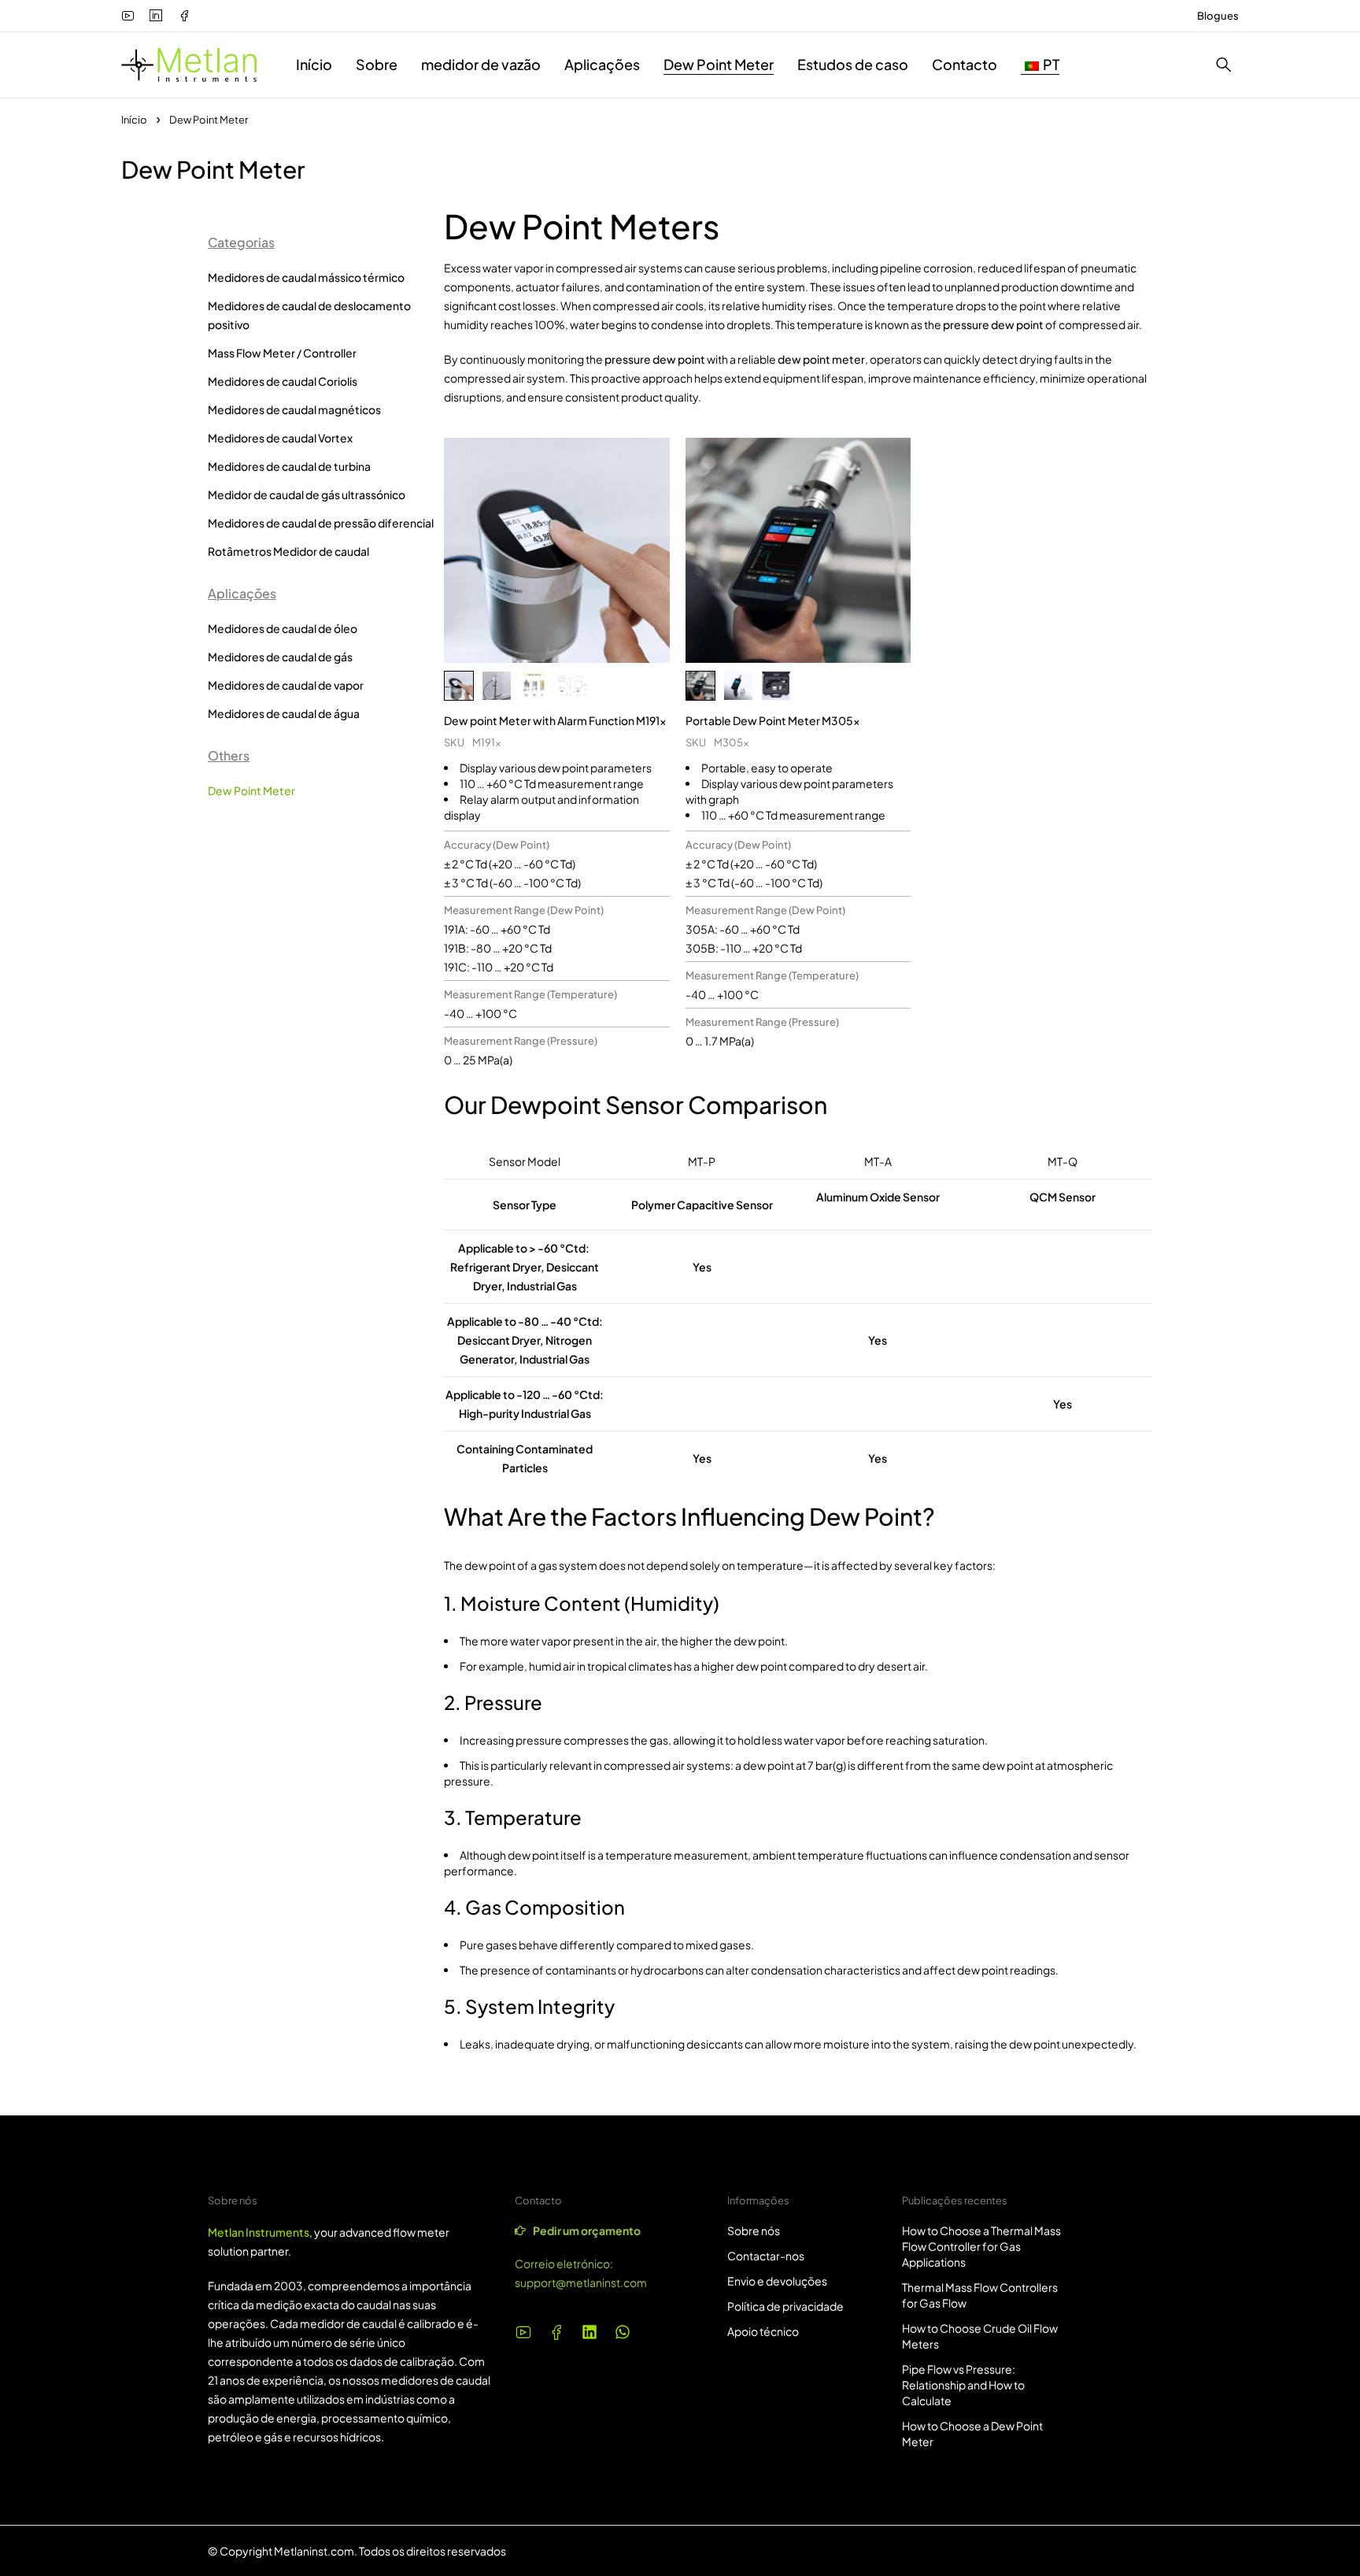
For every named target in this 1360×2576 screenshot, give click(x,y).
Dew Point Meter (251, 790)
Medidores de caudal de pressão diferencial (321, 523)
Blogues (1218, 16)
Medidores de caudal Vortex (280, 438)
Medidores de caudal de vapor (286, 685)
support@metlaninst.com (581, 2282)
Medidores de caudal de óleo (283, 628)
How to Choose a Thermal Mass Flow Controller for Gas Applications (981, 2246)
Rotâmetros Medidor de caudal (288, 551)
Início (134, 120)
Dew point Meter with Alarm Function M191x (555, 720)
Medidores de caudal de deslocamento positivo (309, 315)
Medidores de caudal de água (284, 713)
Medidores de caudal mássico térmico (306, 277)
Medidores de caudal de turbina (289, 466)
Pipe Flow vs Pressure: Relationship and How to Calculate (963, 2385)
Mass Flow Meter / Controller (282, 353)
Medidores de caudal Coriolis (283, 381)
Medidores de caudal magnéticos (294, 409)
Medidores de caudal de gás (280, 657)
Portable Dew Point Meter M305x (773, 720)
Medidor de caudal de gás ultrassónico (307, 494)
